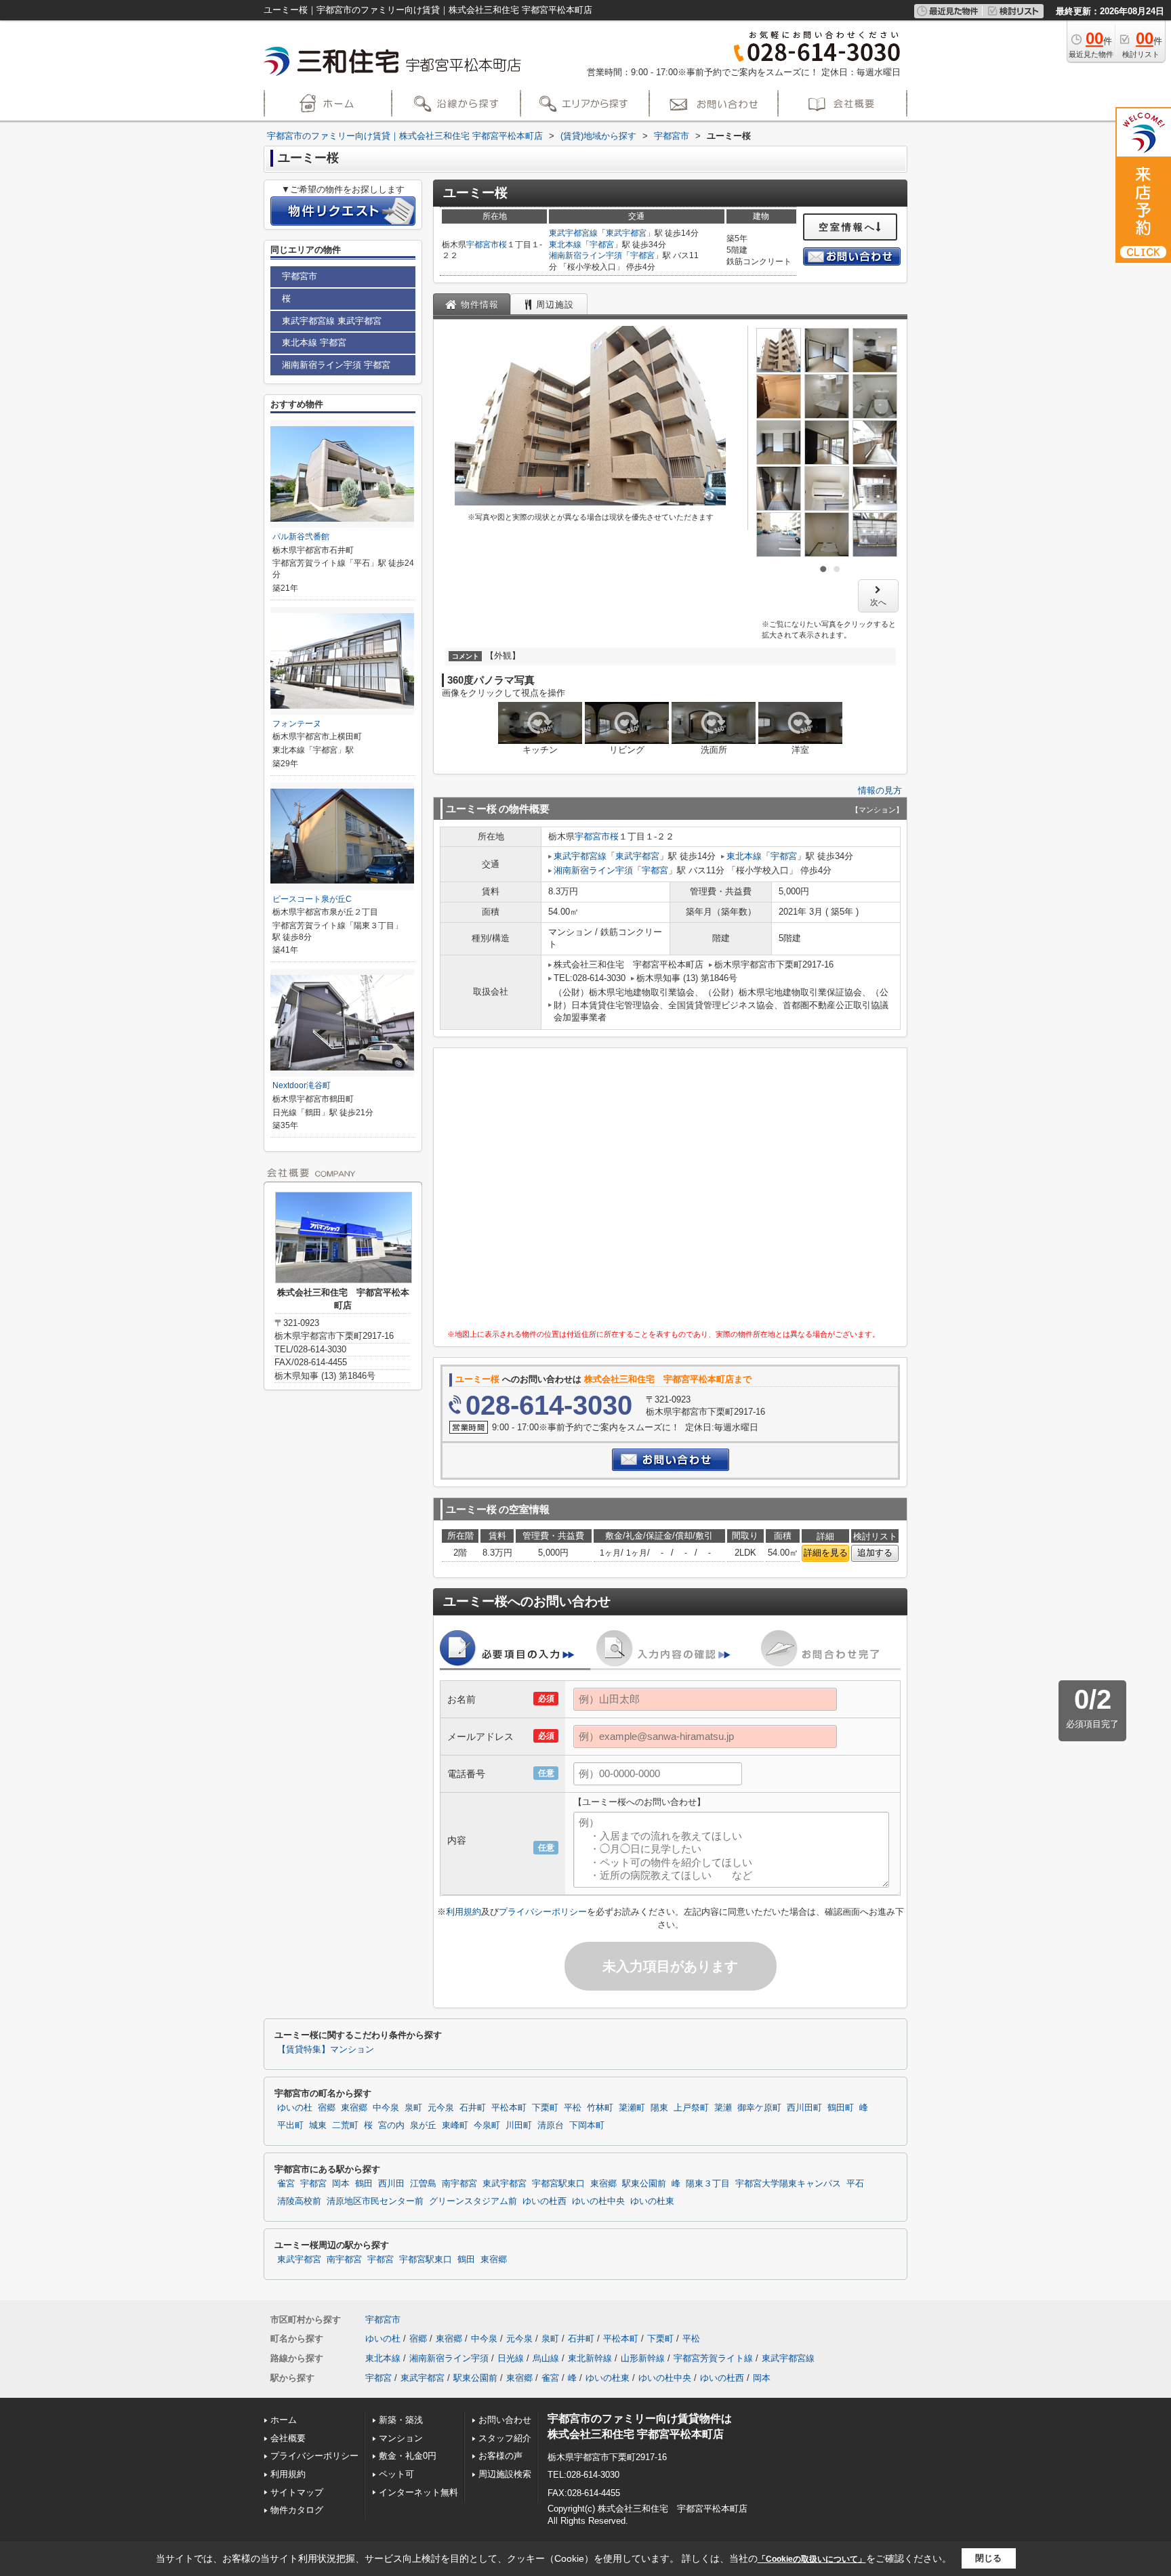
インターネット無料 (418, 2492)
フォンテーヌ (297, 724)
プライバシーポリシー (543, 1912)
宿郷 (327, 2108)
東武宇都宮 (626, 233)
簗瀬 (723, 2108)
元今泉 (441, 2108)
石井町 (473, 2108)
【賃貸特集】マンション (326, 2050)
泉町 (413, 2108)
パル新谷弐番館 (301, 537)
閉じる (988, 2558)
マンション (401, 2438)
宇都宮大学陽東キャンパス (788, 2184)
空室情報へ (847, 227)
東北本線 (565, 245)
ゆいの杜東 (652, 2201)
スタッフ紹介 (505, 2438)
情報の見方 (880, 790)
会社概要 (288, 2438)
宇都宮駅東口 (558, 2184)
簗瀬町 (632, 2108)
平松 (573, 2108)
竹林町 (600, 2108)
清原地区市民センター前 (375, 2201)
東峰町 (455, 2125)
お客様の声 (500, 2456)
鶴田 (364, 2184)
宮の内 (391, 2125)
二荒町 (345, 2125)
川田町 (519, 2125)
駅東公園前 (644, 2184)
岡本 (341, 2184)
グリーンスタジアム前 (473, 2201)
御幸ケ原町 (759, 2108)
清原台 (551, 2125)
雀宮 (286, 2184)
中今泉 (386, 2108)
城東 (318, 2125)
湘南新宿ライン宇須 (585, 255)
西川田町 (804, 2108)
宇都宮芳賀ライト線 (713, 2358)
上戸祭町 (691, 2108)
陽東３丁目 (708, 2184)
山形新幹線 (643, 2358)
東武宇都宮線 (573, 233)
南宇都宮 (459, 2184)
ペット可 (396, 2474)
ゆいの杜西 (545, 2201)
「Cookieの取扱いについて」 (812, 2559)
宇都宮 (602, 245)
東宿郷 (354, 2108)
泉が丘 (423, 2125)
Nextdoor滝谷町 (302, 1085)
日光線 (511, 2358)
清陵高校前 (299, 2201)
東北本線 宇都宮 (314, 342)
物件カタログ (297, 2510)
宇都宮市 (482, 245)
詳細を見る (826, 1553)
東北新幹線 (590, 2358)
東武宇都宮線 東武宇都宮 (332, 321)
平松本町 (509, 2108)
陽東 (659, 2108)
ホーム (284, 2420)
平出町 (290, 2125)
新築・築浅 (401, 2420)
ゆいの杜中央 (598, 2201)
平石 (855, 2184)
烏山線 (546, 2358)
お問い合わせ (505, 2420)
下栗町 (545, 2108)
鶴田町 (841, 2108)
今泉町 (487, 2125)
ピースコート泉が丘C (312, 899)
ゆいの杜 (295, 2108)
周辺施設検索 (505, 2474)
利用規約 (464, 1912)
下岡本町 (587, 2125)
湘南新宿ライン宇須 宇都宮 (336, 365)
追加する (875, 1553)
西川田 (391, 2184)
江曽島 (423, 2184)
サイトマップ (297, 2492)
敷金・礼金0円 (408, 2456)
